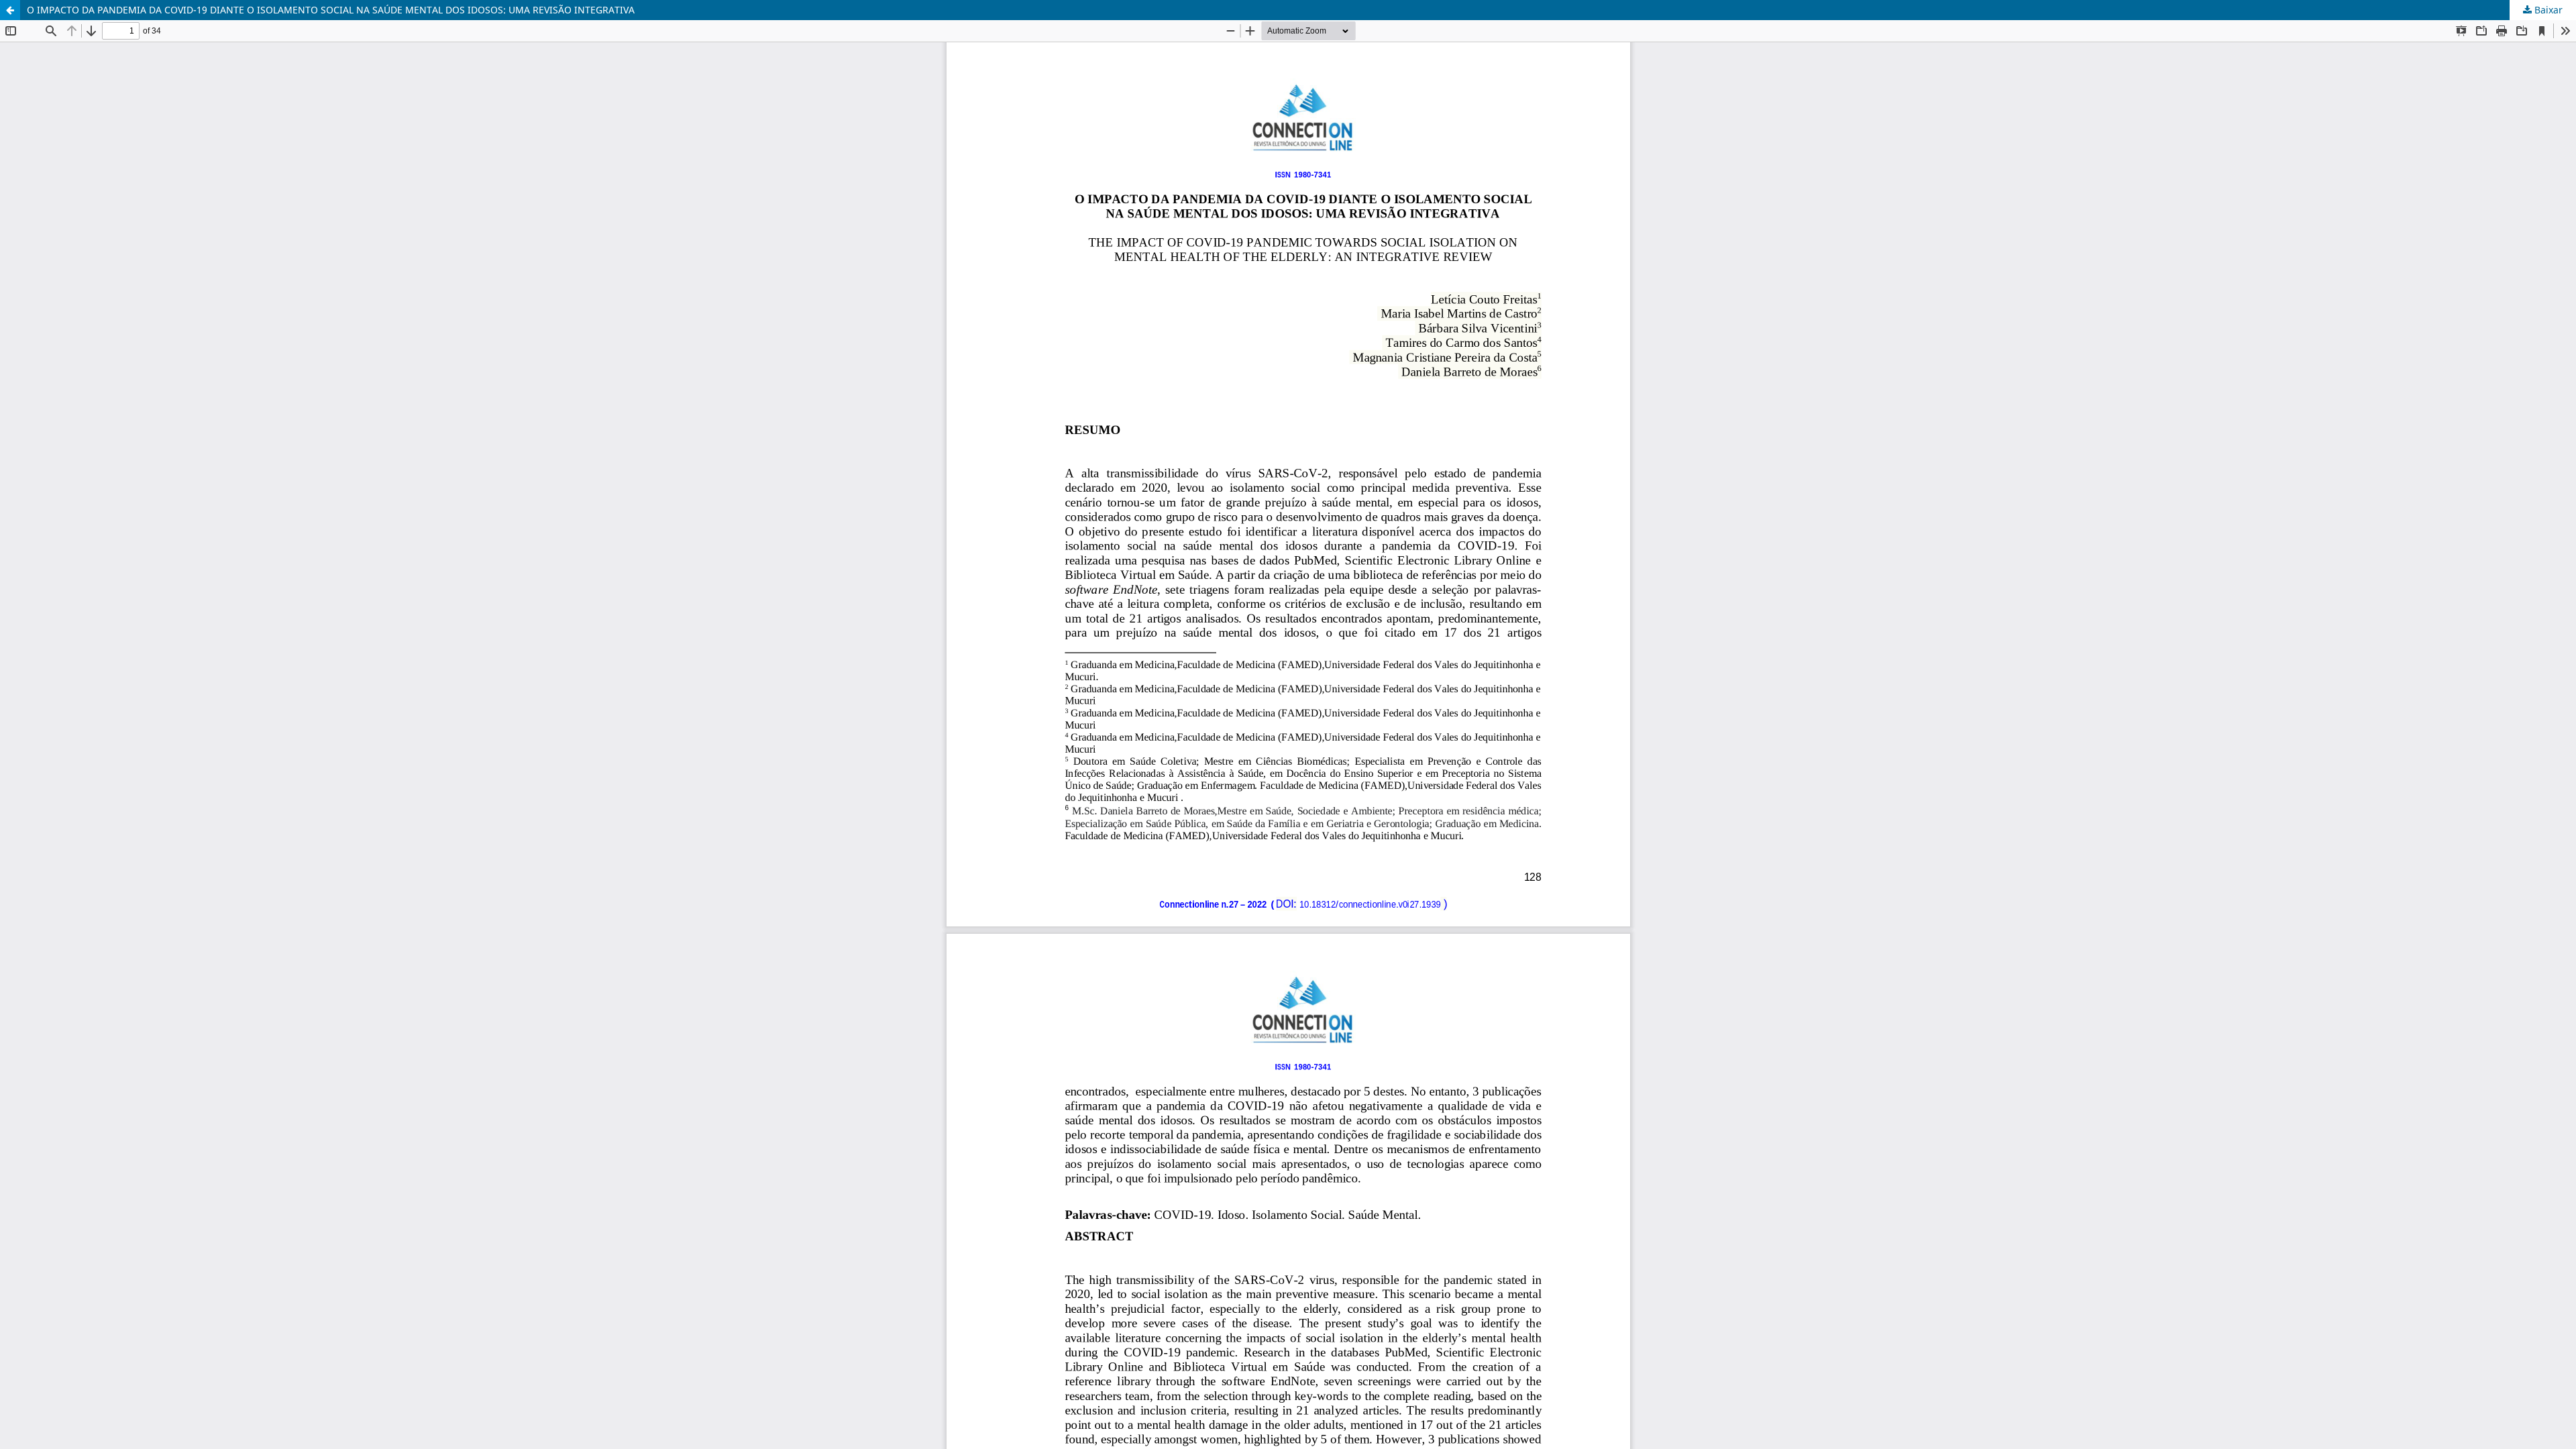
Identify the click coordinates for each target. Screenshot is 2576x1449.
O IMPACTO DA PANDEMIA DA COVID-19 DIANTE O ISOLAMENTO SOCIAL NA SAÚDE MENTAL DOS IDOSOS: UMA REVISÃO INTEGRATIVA (331, 10)
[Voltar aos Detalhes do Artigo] (10, 10)
